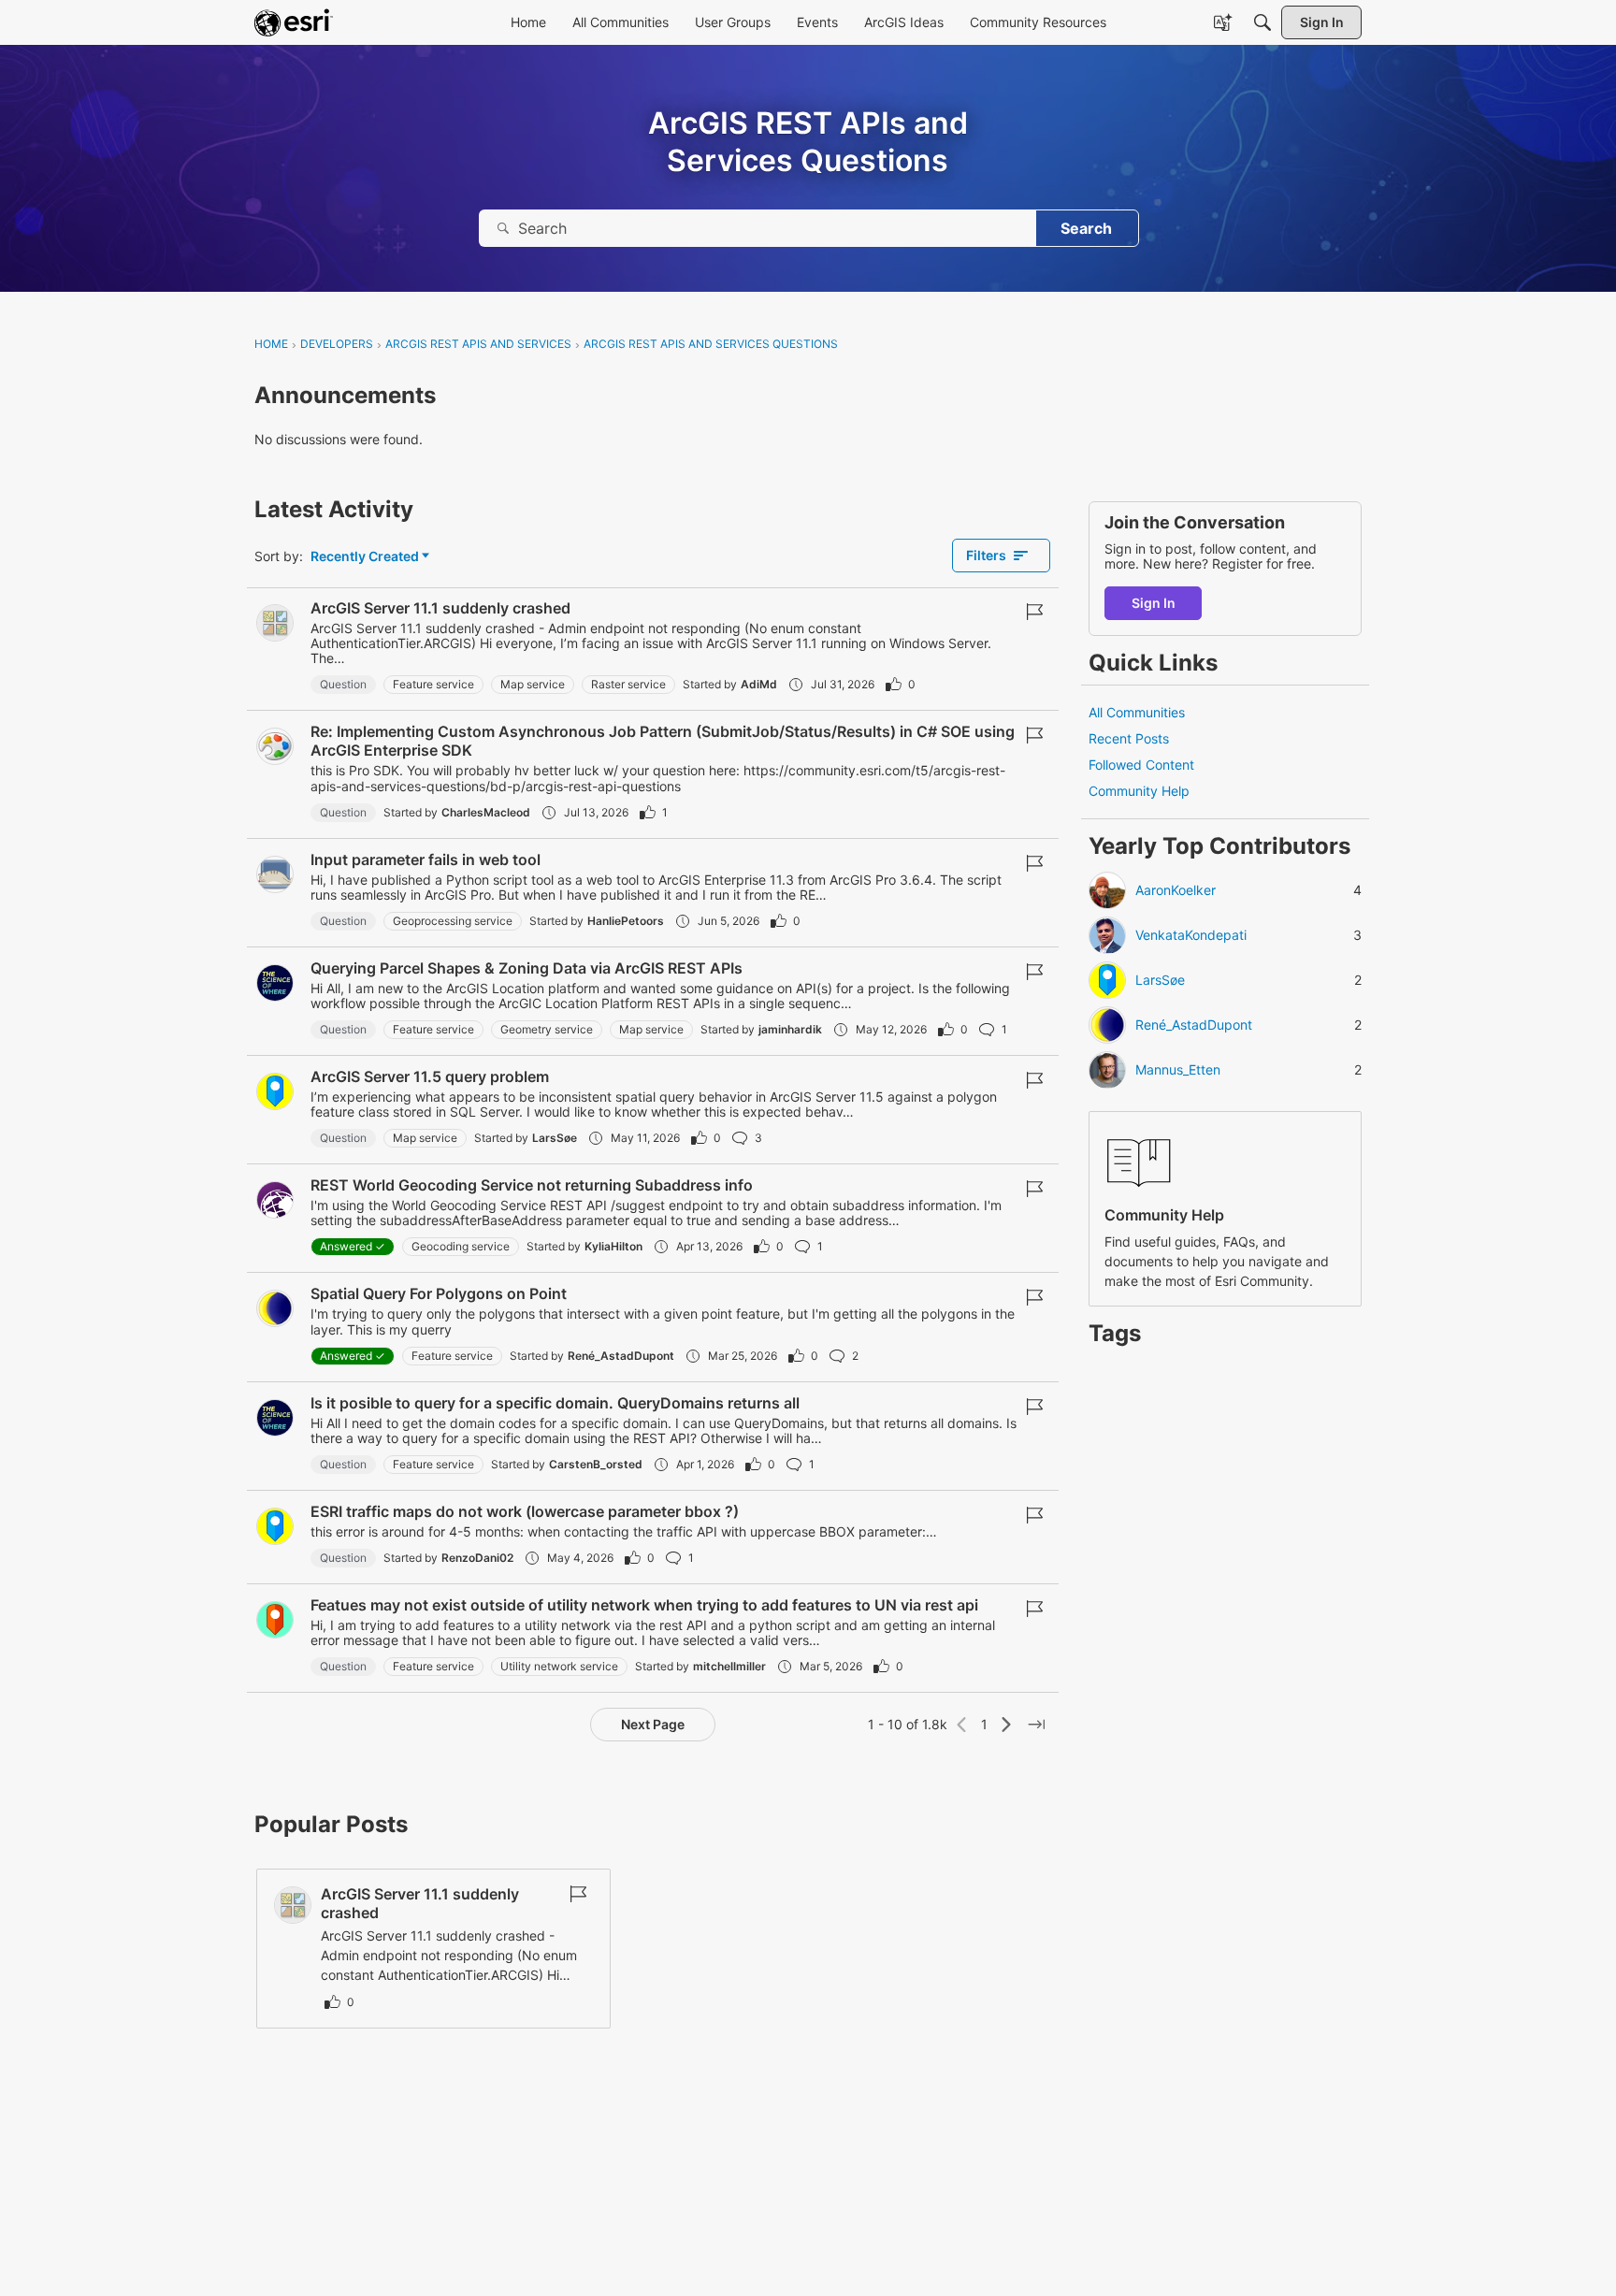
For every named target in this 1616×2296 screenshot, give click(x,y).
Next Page (653, 1724)
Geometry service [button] (547, 1029)
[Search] (1262, 22)
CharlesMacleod (486, 812)
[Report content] (1034, 612)
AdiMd (759, 684)
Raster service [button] (628, 684)
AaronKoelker (1176, 891)
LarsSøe (555, 1138)
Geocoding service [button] (461, 1246)
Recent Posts (1129, 738)
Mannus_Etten (1178, 1071)
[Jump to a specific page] (1036, 1725)
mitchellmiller (729, 1666)
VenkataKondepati (1191, 936)
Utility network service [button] (559, 1666)
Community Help (1139, 792)
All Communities (1137, 712)
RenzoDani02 (477, 1558)
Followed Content (1141, 765)
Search (1086, 228)
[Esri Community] (294, 22)
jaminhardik (790, 1029)
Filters (986, 555)
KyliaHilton (613, 1246)
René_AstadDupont (621, 1356)
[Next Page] (1006, 1725)
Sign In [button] (1154, 603)
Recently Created (365, 557)
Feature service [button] (433, 684)
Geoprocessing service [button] (453, 921)
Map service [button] (533, 684)
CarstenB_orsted (596, 1464)
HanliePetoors (626, 921)
